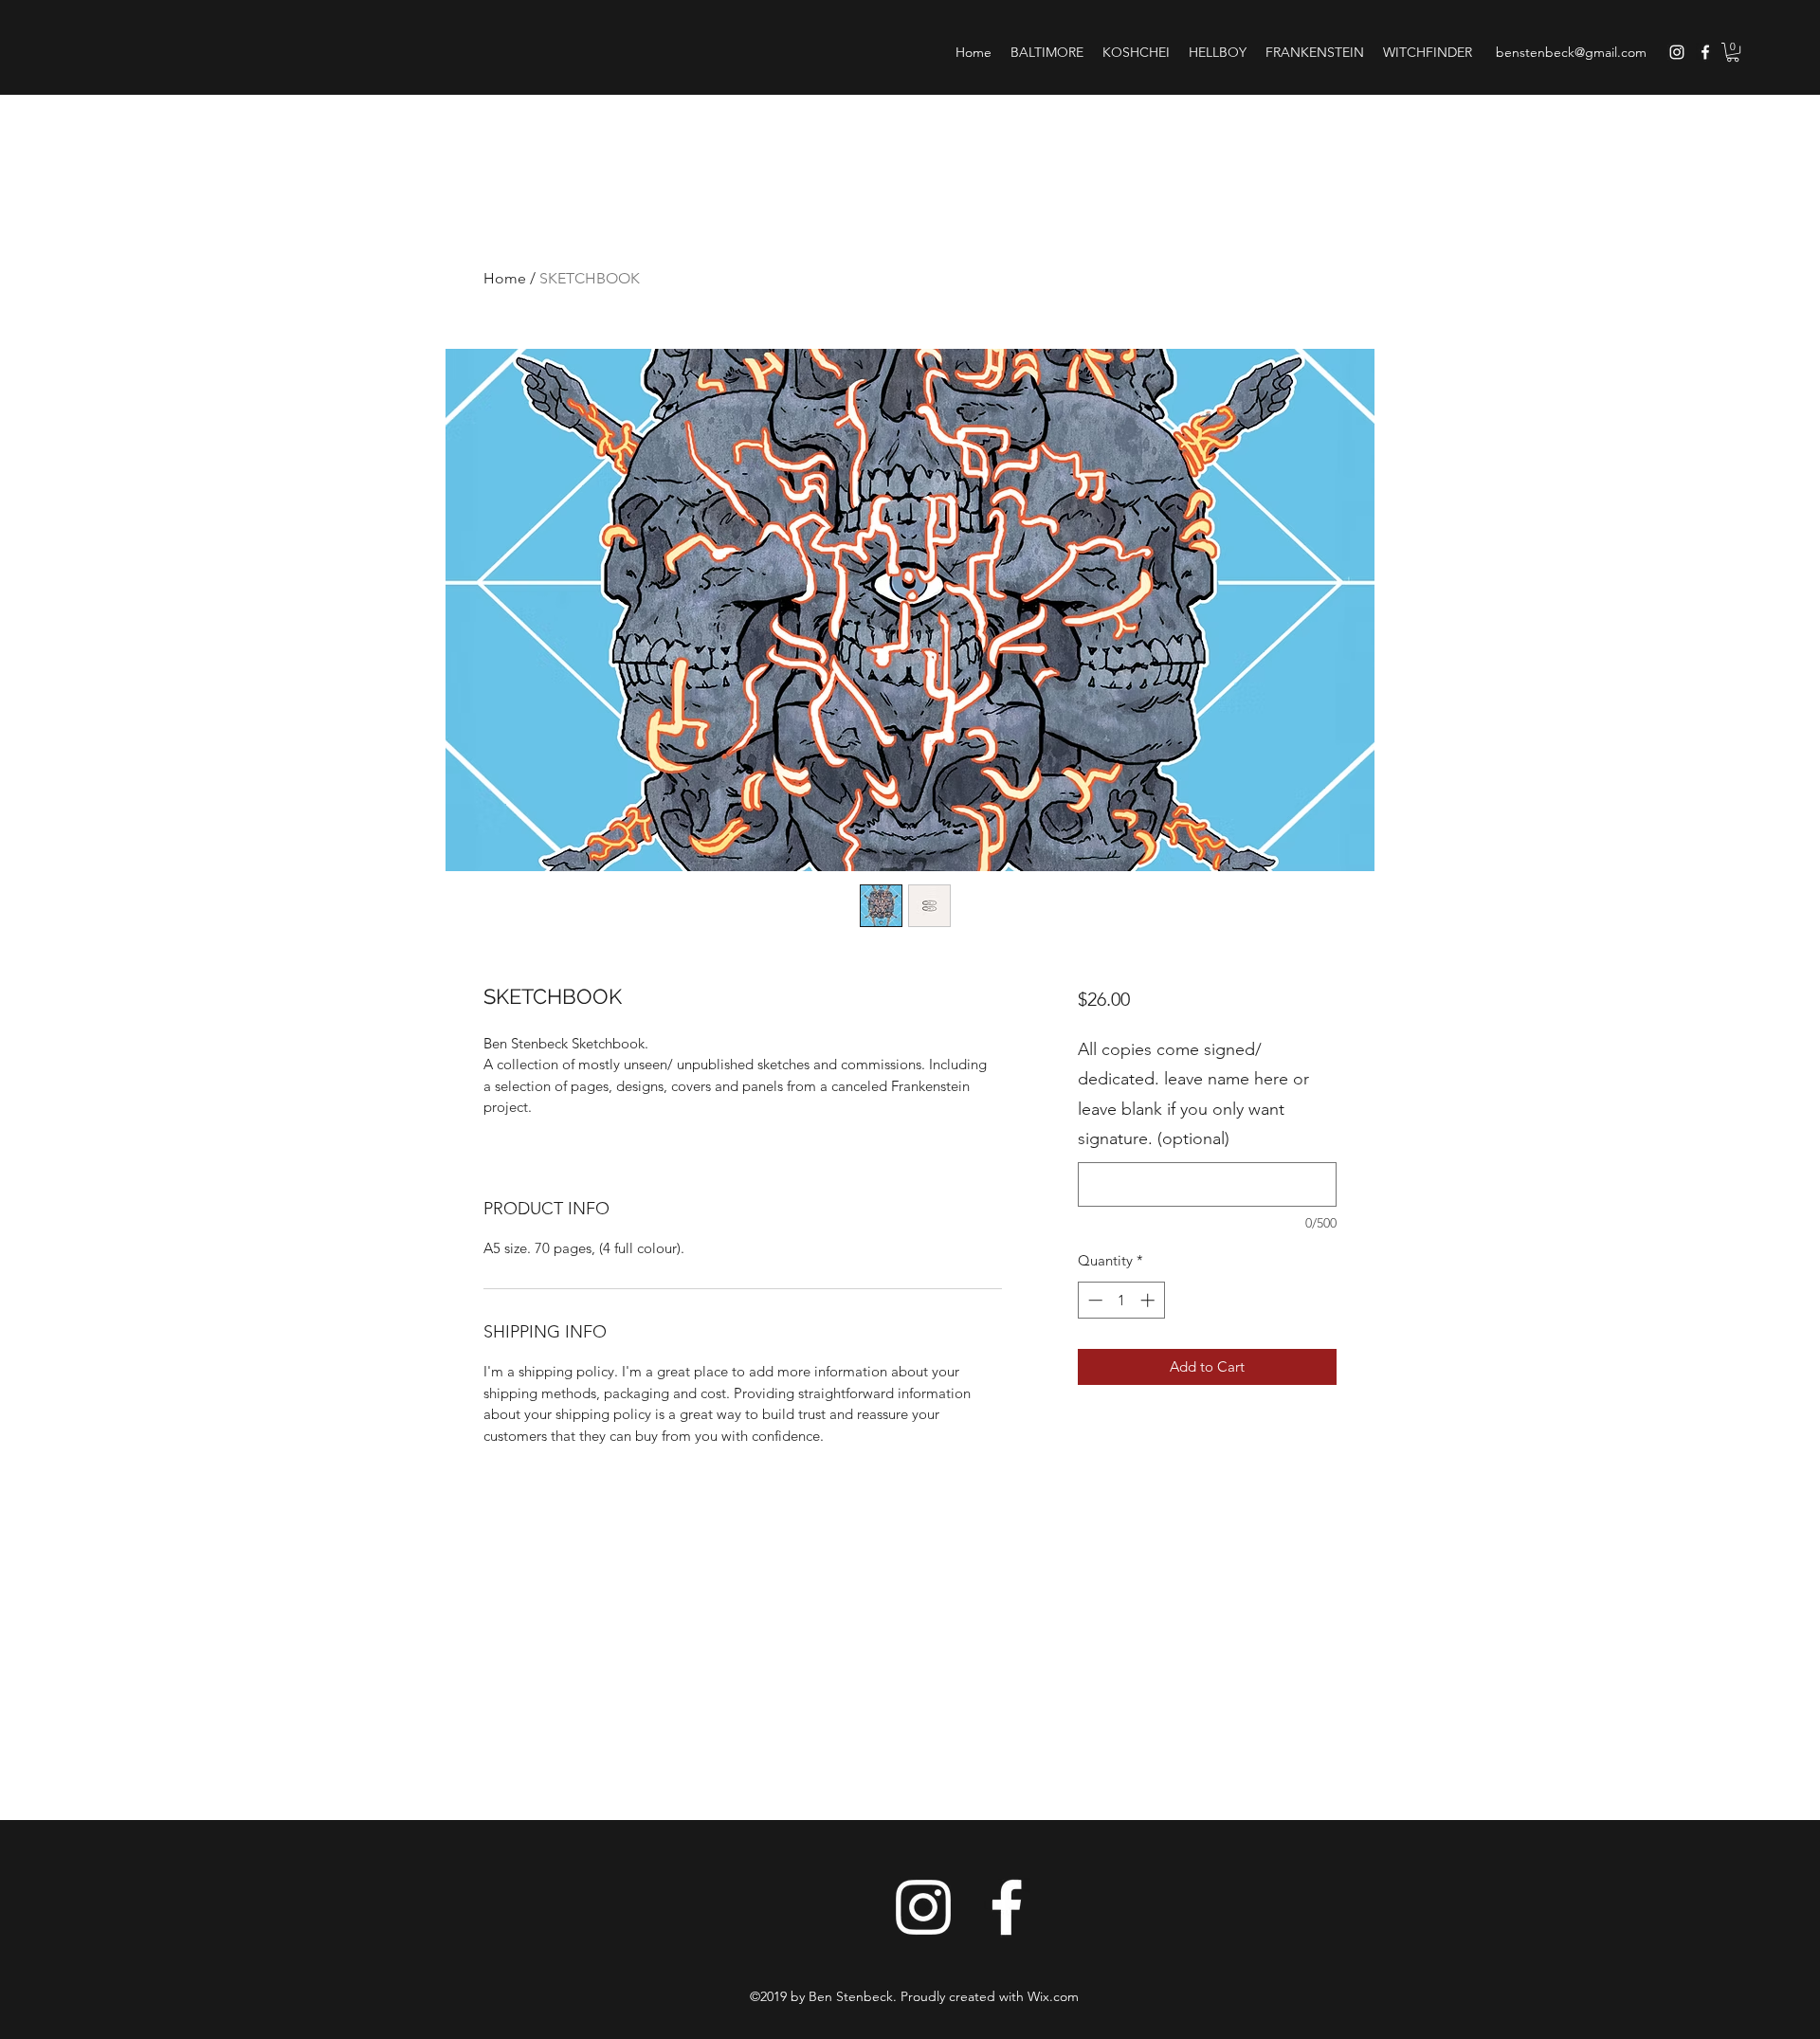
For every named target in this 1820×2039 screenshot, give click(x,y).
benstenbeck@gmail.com (1571, 52)
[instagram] (1677, 52)
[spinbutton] (1121, 1300)
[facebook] (1705, 52)
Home (505, 278)
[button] (1733, 52)
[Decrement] (1093, 1300)
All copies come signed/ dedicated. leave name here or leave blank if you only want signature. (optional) (1193, 1094)
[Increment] (1149, 1300)
